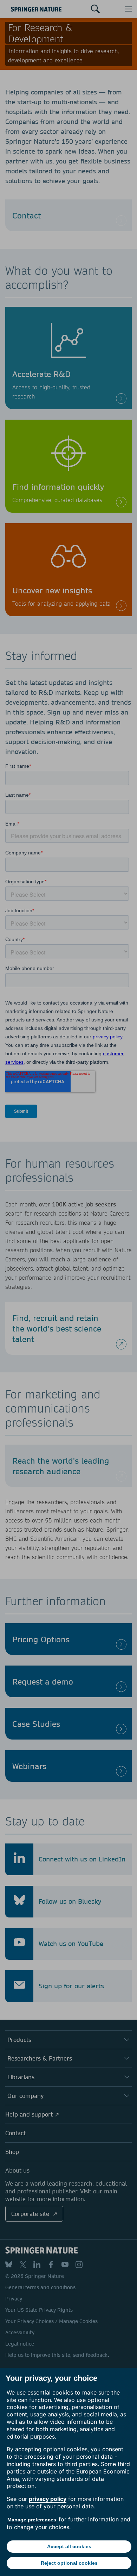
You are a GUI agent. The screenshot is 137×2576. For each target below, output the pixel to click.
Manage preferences (32, 2520)
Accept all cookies (69, 2546)
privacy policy (48, 2499)
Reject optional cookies (69, 2563)
